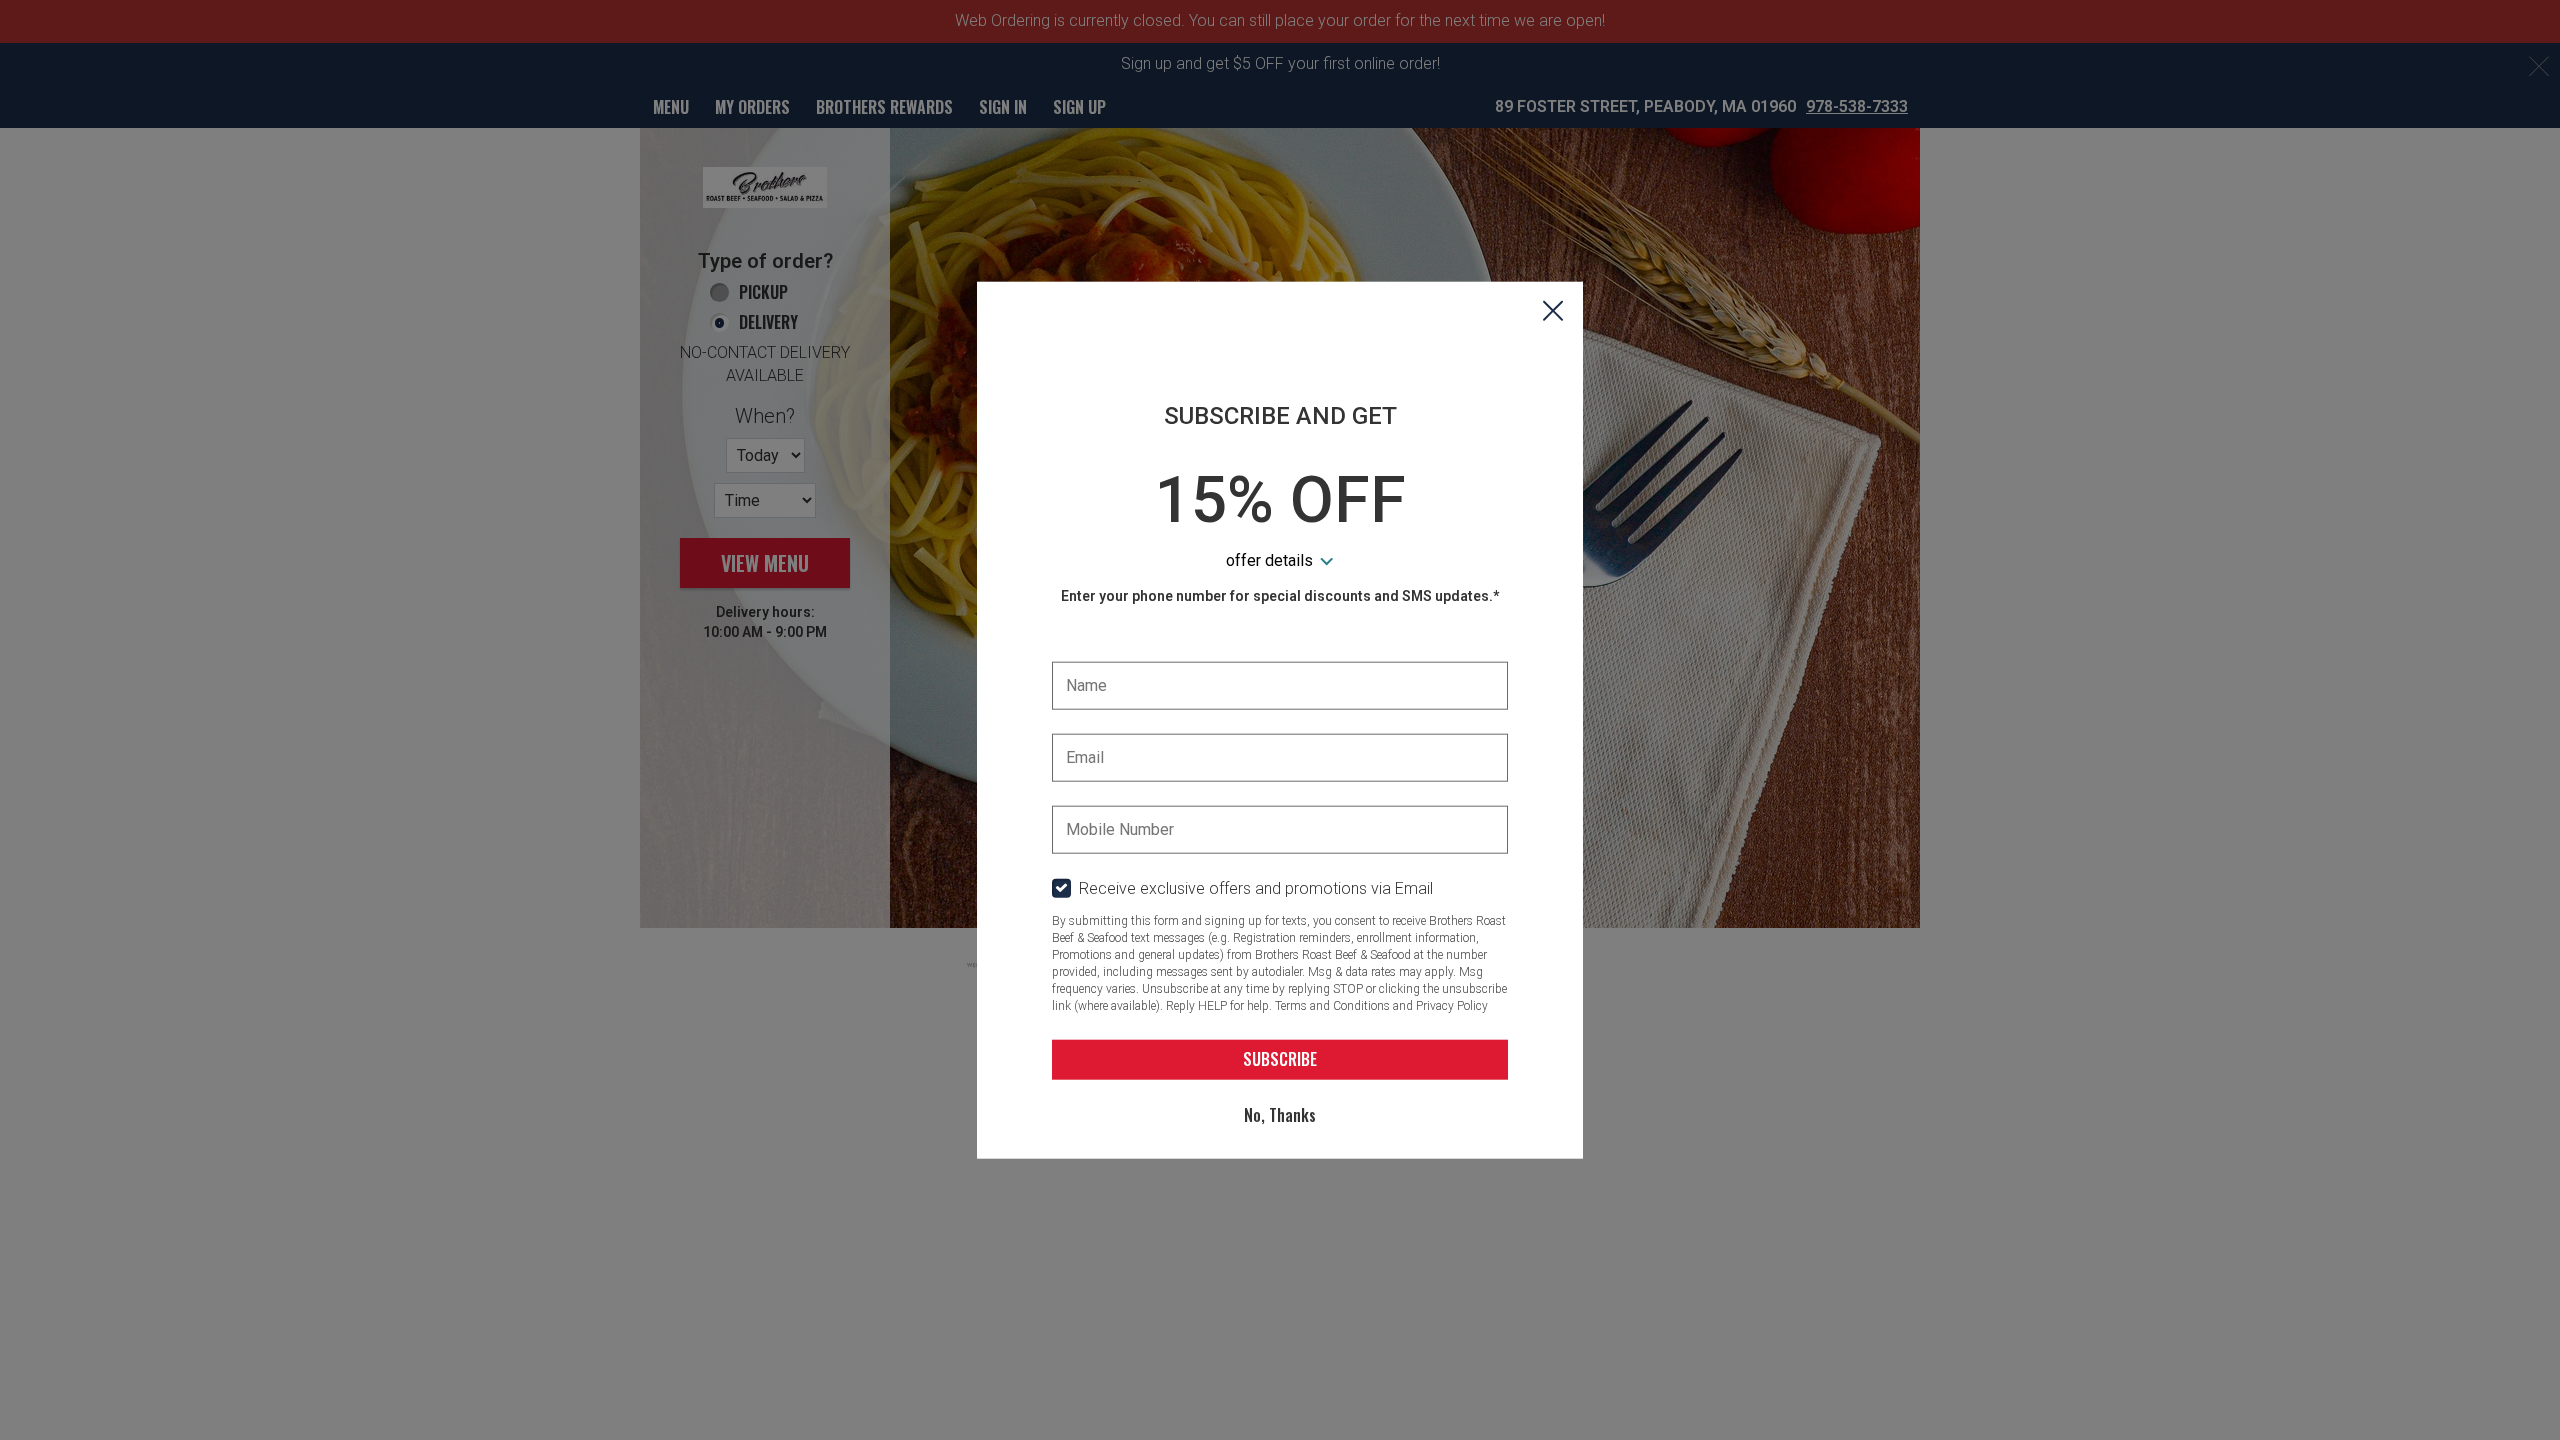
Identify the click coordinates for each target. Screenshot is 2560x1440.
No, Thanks (1280, 1115)
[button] (1553, 313)
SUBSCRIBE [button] (1280, 1059)
